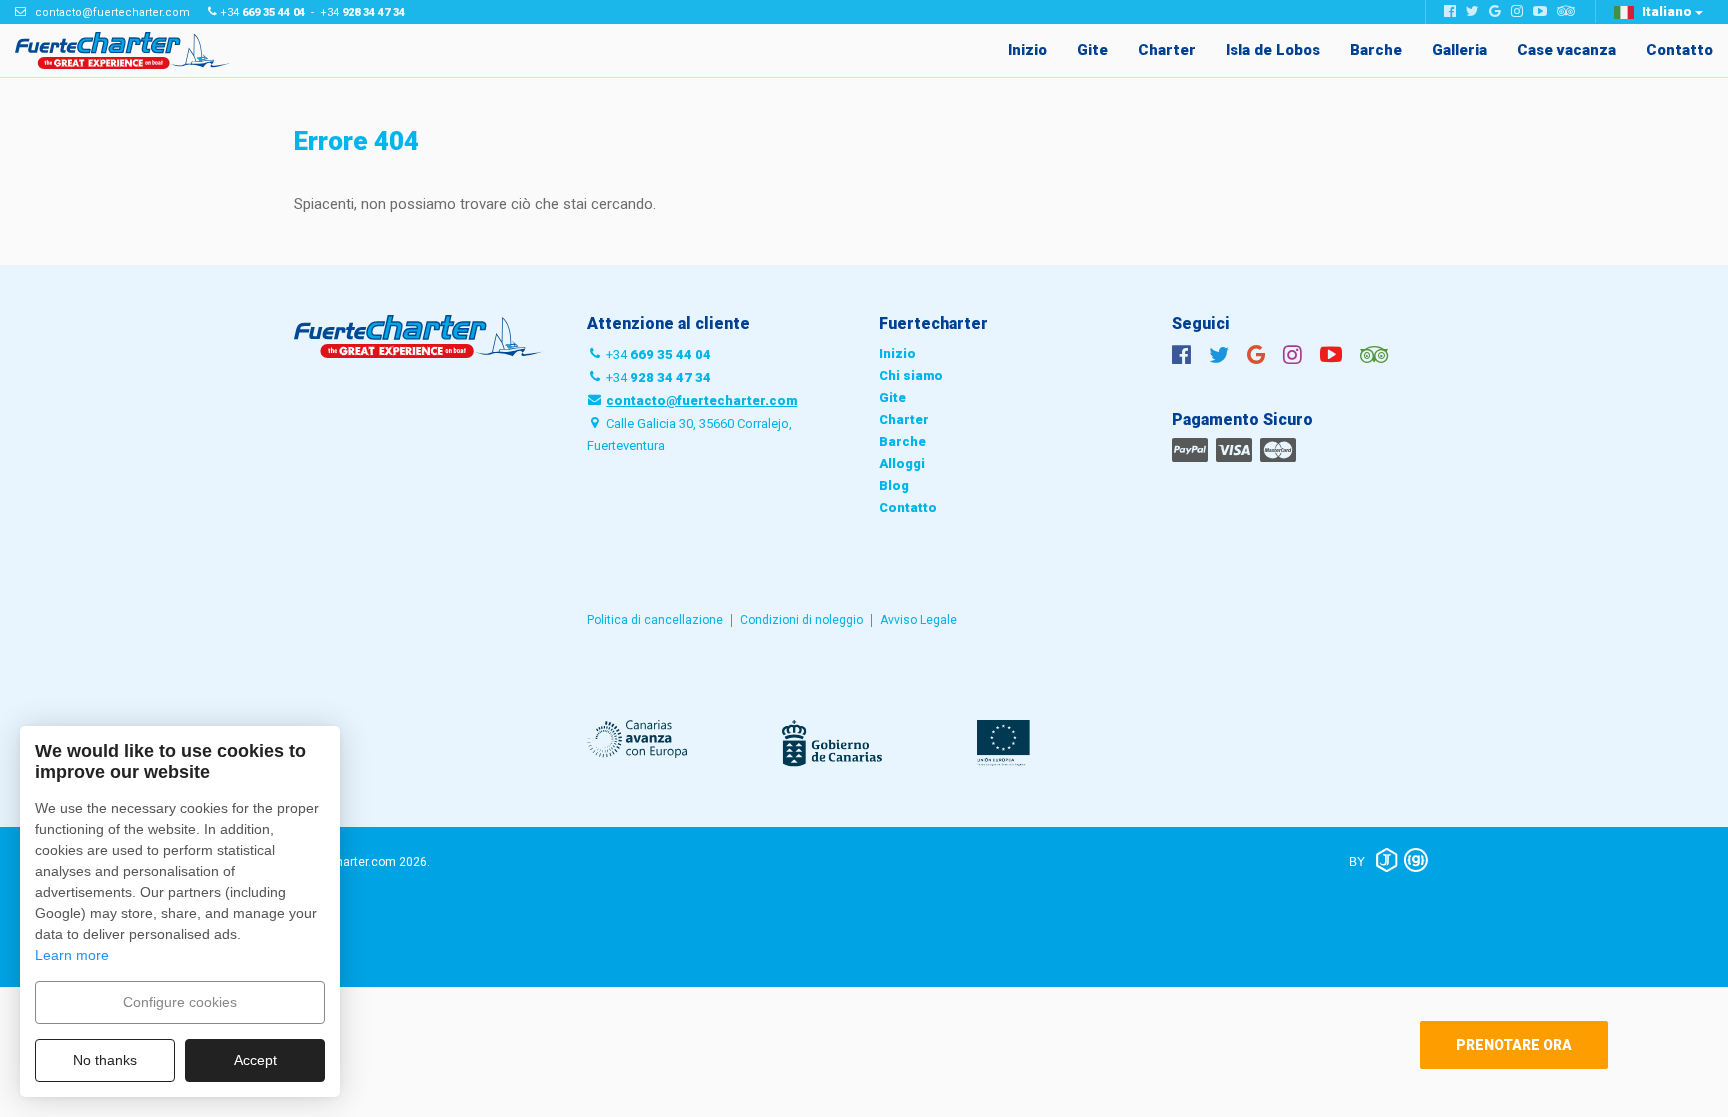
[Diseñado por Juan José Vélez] (1386, 859)
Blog (894, 485)
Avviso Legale (918, 620)
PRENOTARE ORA (1514, 1045)
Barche (1376, 50)
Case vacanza (1566, 50)
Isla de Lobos (1273, 50)
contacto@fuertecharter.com (112, 12)
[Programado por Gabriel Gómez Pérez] (1416, 859)
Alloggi (902, 463)
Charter (1167, 50)
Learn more (72, 955)
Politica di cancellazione (655, 620)
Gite (1092, 50)
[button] (1658, 12)
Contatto (1679, 50)
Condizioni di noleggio (801, 620)
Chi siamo (911, 375)
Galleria (1459, 50)
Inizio (1027, 50)
